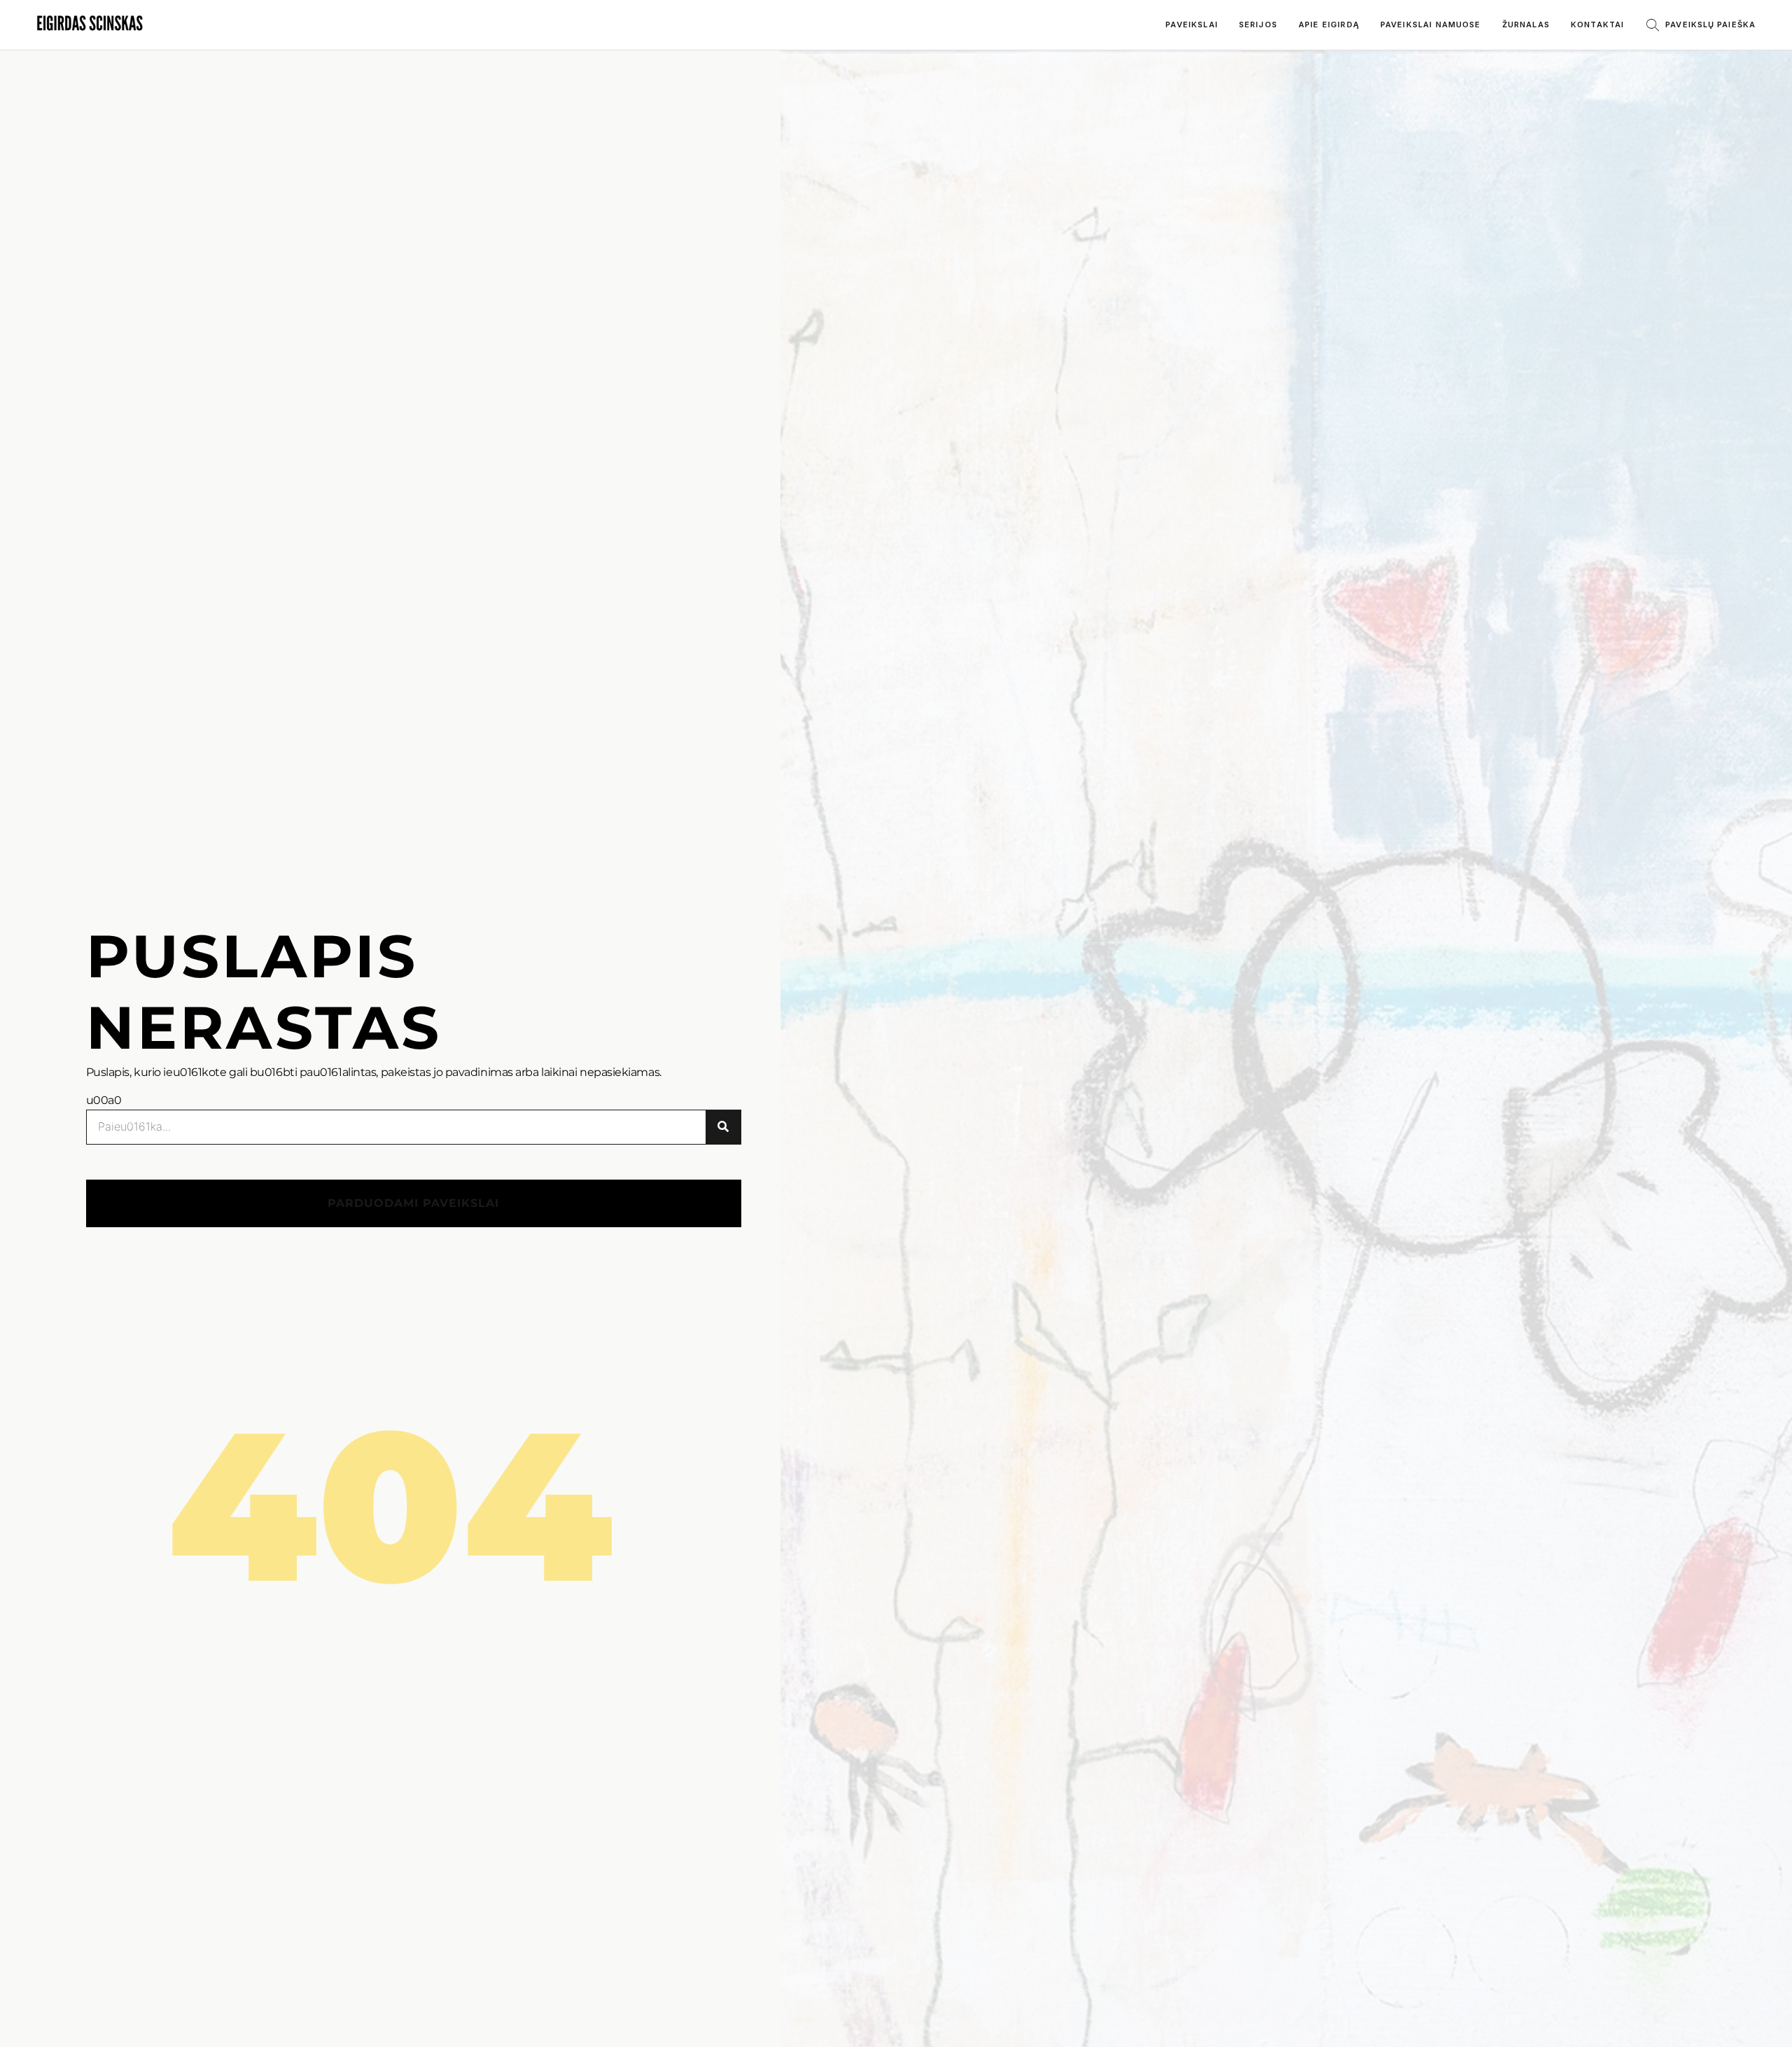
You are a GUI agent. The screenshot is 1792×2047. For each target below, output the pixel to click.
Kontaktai (1597, 25)
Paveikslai (1192, 25)
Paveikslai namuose (1431, 25)
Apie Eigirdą (1329, 25)
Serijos (1258, 25)
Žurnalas (1526, 25)
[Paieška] (723, 1127)
